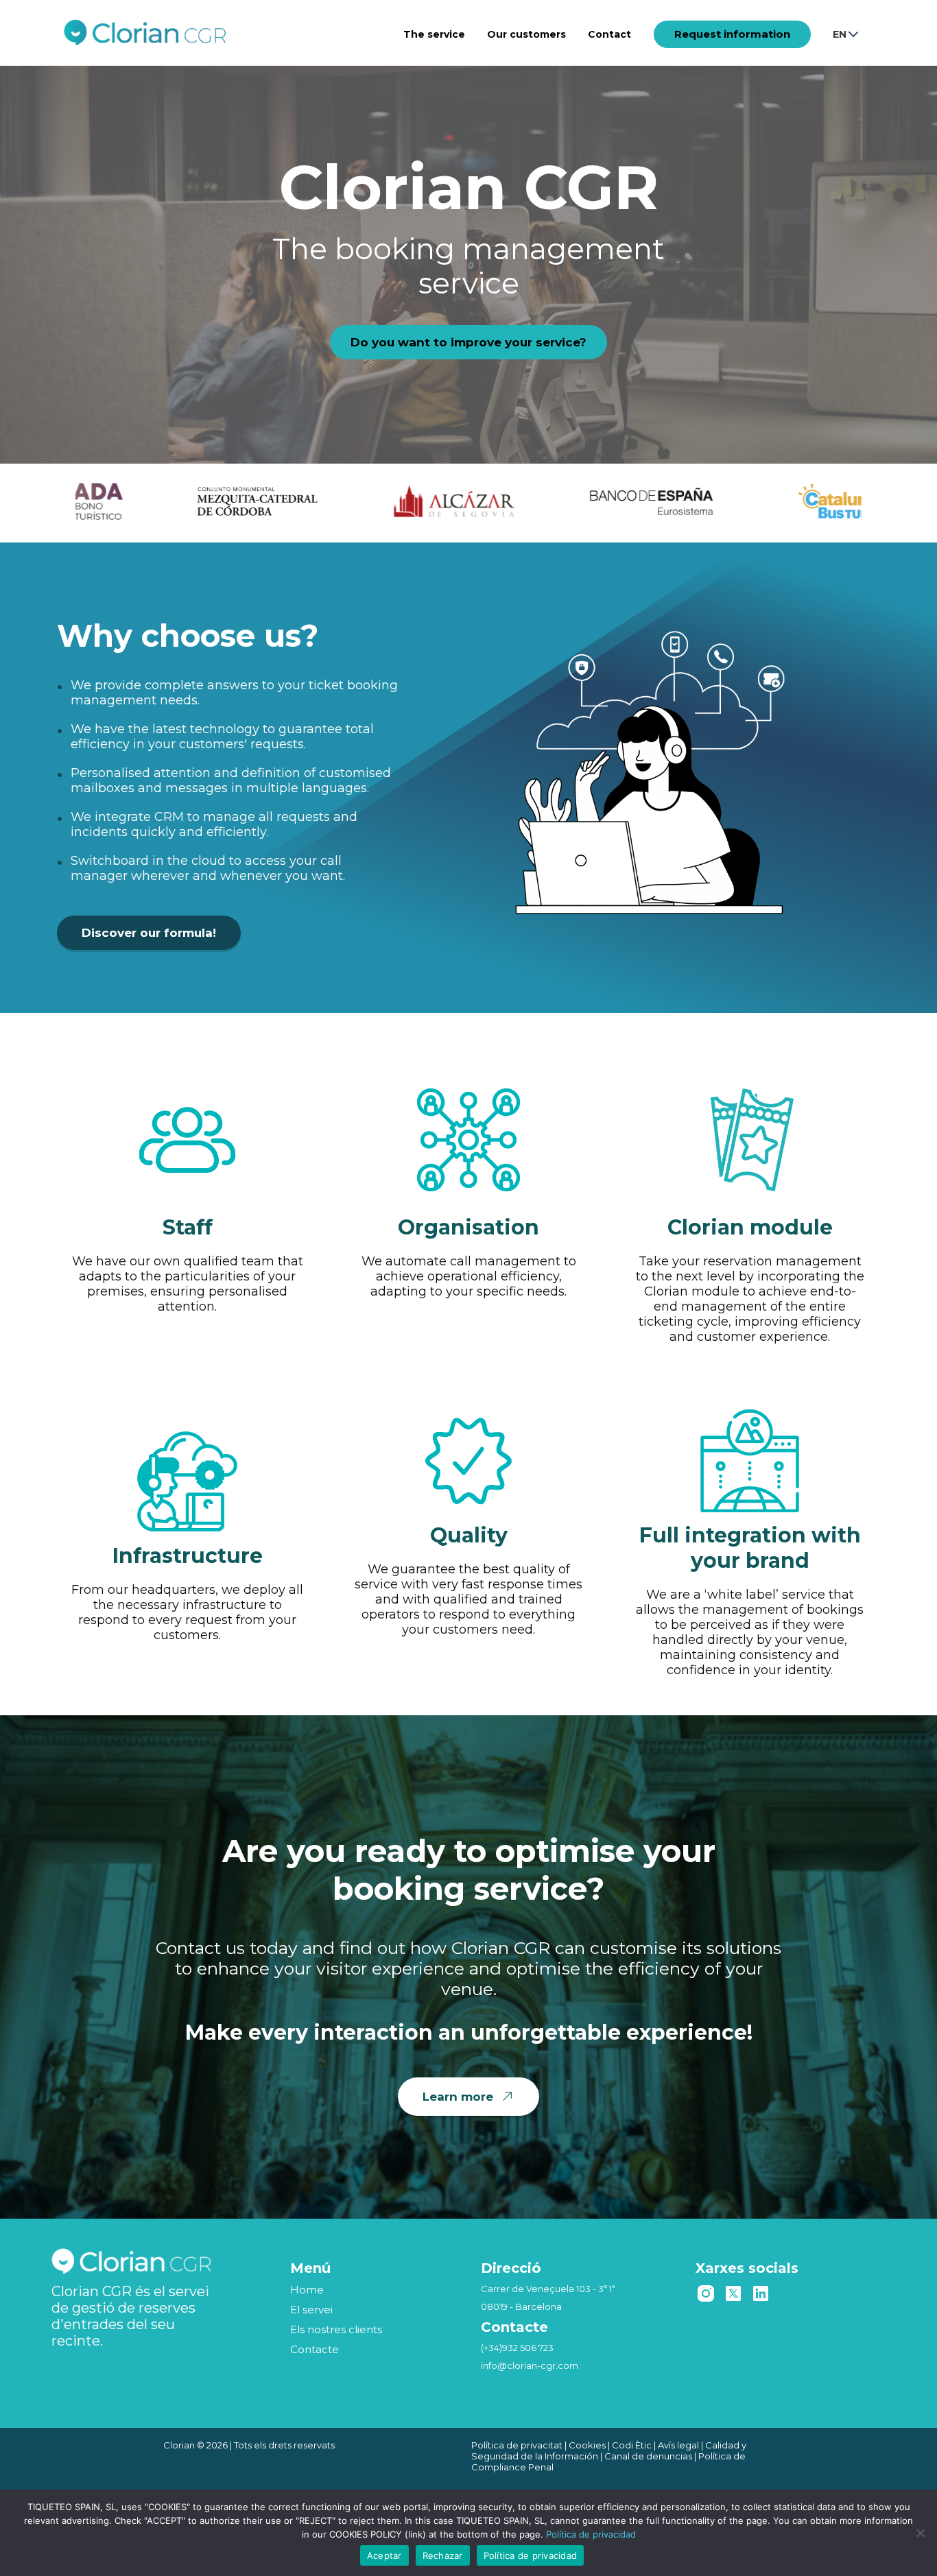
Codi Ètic (632, 2445)
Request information (732, 34)
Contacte (315, 2349)
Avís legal (678, 2445)
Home (307, 2290)
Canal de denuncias (648, 2456)
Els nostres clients (336, 2329)
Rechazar (443, 2555)
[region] (468, 258)
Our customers (526, 34)
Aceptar (384, 2555)
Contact (609, 34)
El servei (311, 2310)
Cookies (587, 2445)
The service (434, 34)
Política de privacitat (517, 2445)
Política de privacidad (591, 2534)
